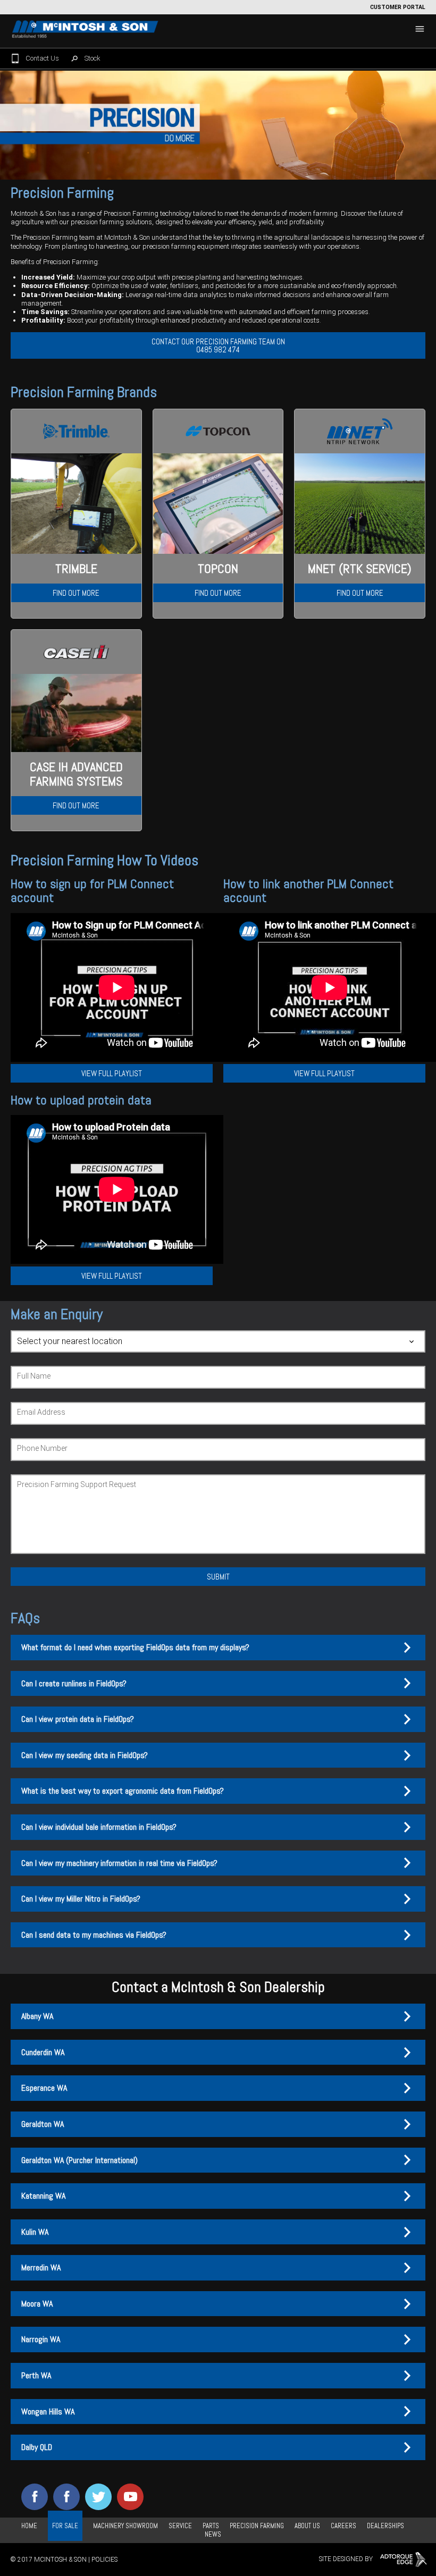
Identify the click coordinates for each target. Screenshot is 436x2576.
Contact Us (42, 58)
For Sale (65, 2526)
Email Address (41, 1412)
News (213, 2534)
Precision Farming (257, 2526)
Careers (343, 2526)
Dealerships (385, 2526)
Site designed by (347, 2560)
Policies (104, 2560)
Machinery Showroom (125, 2526)
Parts (211, 2526)
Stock (93, 58)
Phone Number (42, 1448)
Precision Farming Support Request (77, 1484)
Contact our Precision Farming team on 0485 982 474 (218, 345)
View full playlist (112, 1073)
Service (180, 2526)
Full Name (34, 1376)
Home (29, 2526)
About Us (307, 2526)
